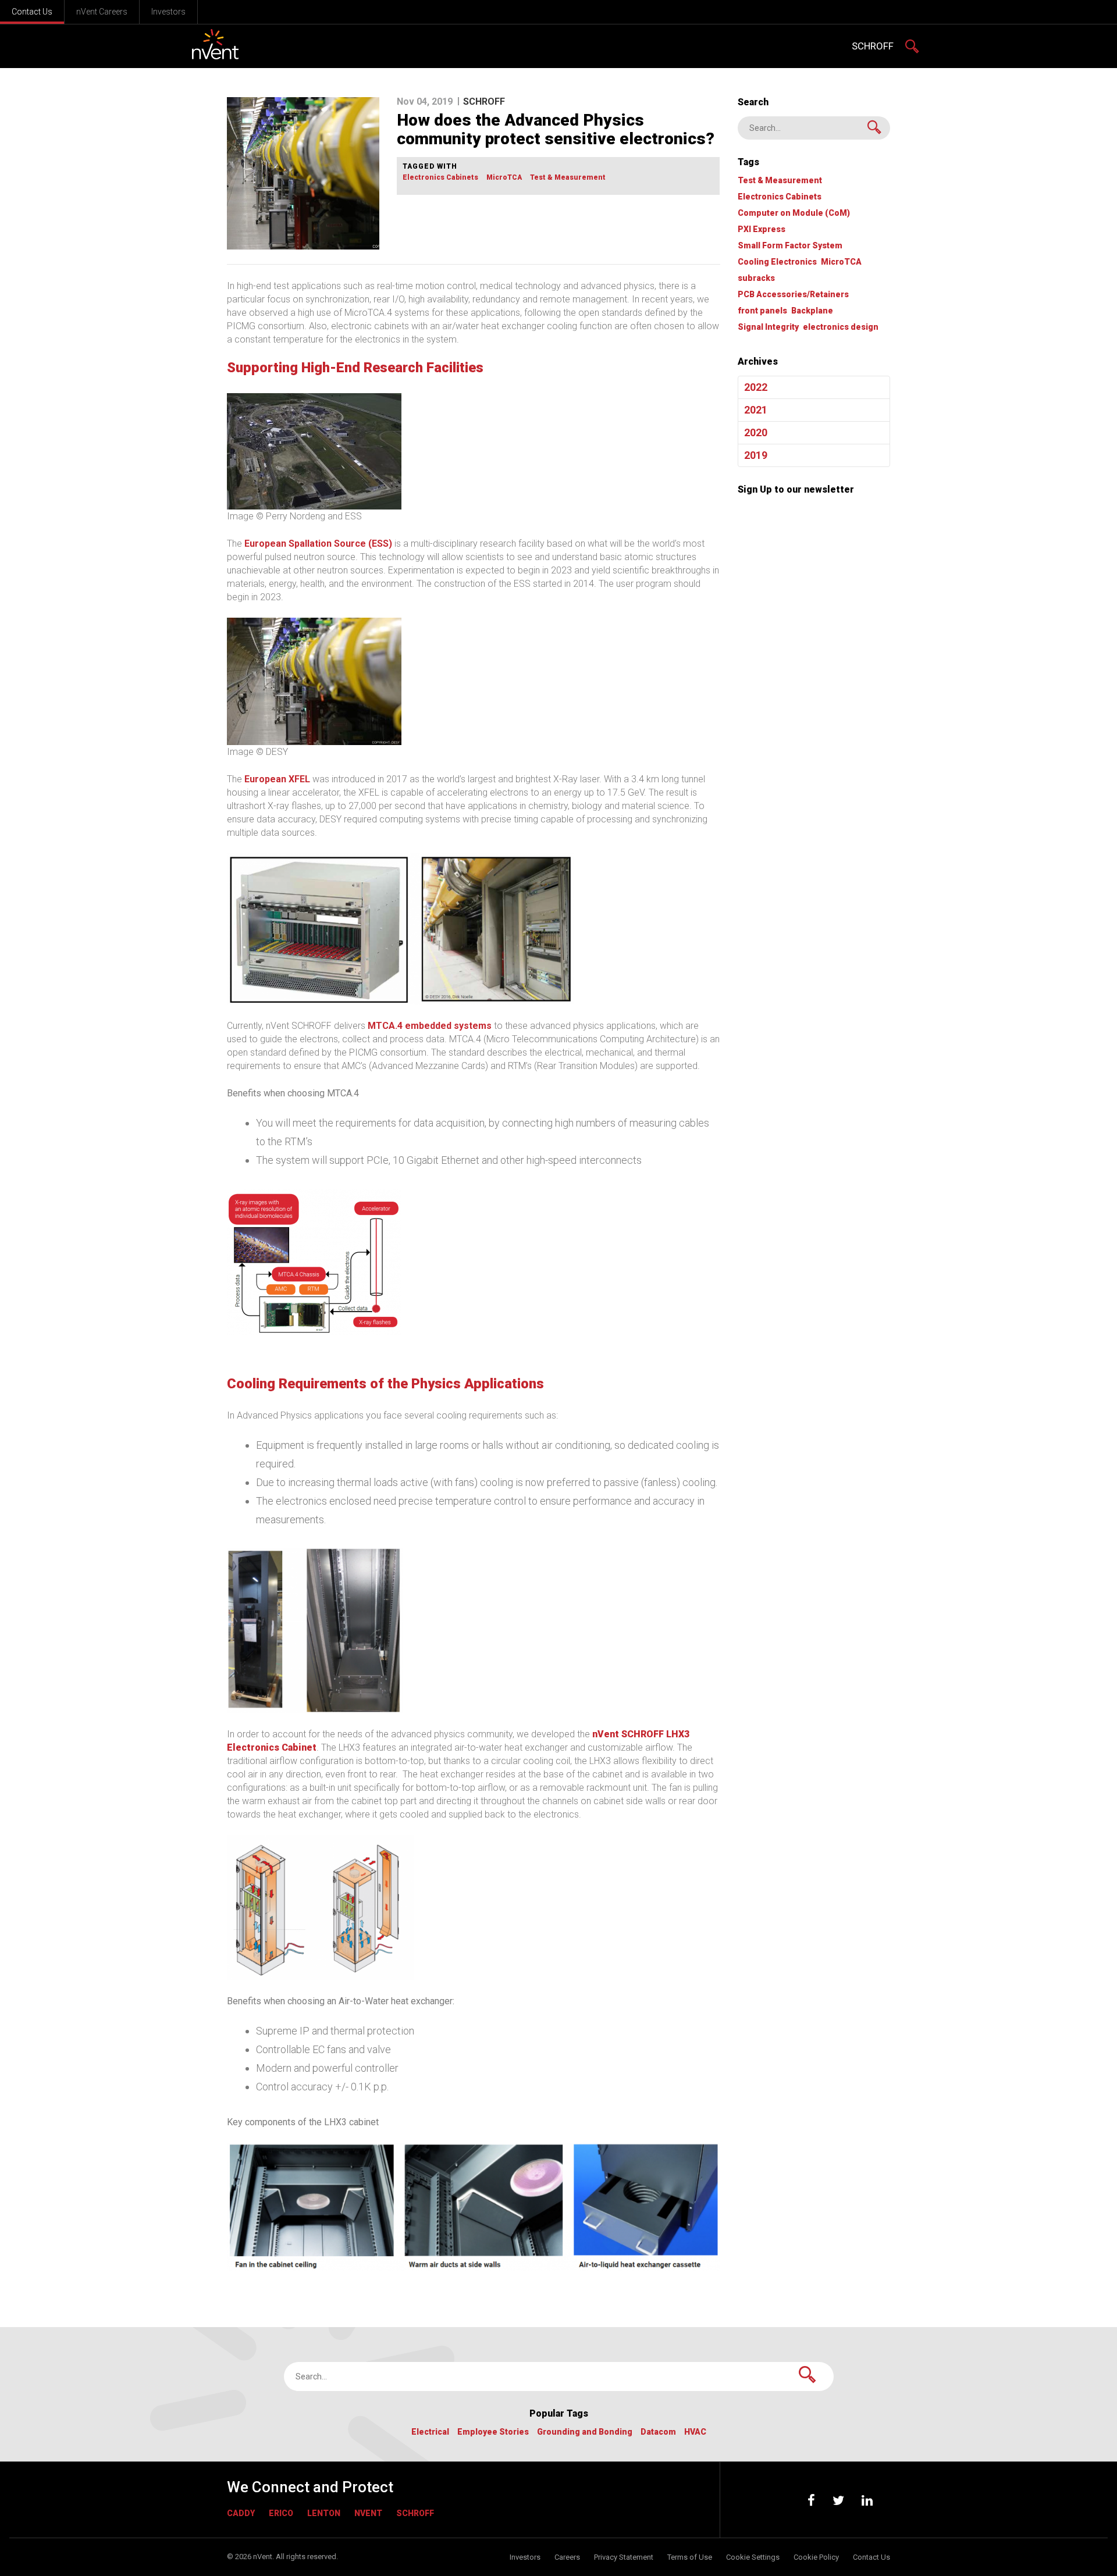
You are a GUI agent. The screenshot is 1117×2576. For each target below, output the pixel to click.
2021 (756, 410)
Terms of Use (690, 2557)
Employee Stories (493, 2432)
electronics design (841, 327)
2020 (756, 432)
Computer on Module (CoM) (794, 213)
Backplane (812, 311)
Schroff (415, 2513)
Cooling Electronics (777, 262)
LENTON (324, 2513)
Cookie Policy (816, 2557)
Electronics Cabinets (440, 178)
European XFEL (277, 779)
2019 (756, 455)
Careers (567, 2557)
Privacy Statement (624, 2557)
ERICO (281, 2513)
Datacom (658, 2432)
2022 (756, 387)
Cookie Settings (753, 2557)
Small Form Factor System (790, 246)
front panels (762, 311)
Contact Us (32, 12)
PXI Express (762, 229)
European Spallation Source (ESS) (318, 544)
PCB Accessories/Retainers (793, 295)
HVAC (695, 2432)
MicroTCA (504, 178)
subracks (756, 278)
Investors (168, 12)
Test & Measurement (568, 178)
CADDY (241, 2513)
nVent (368, 2513)
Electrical (430, 2432)
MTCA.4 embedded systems (430, 1026)
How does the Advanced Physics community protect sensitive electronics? (556, 129)
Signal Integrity (768, 327)
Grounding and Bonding (585, 2432)
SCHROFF (873, 46)
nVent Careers (102, 12)
